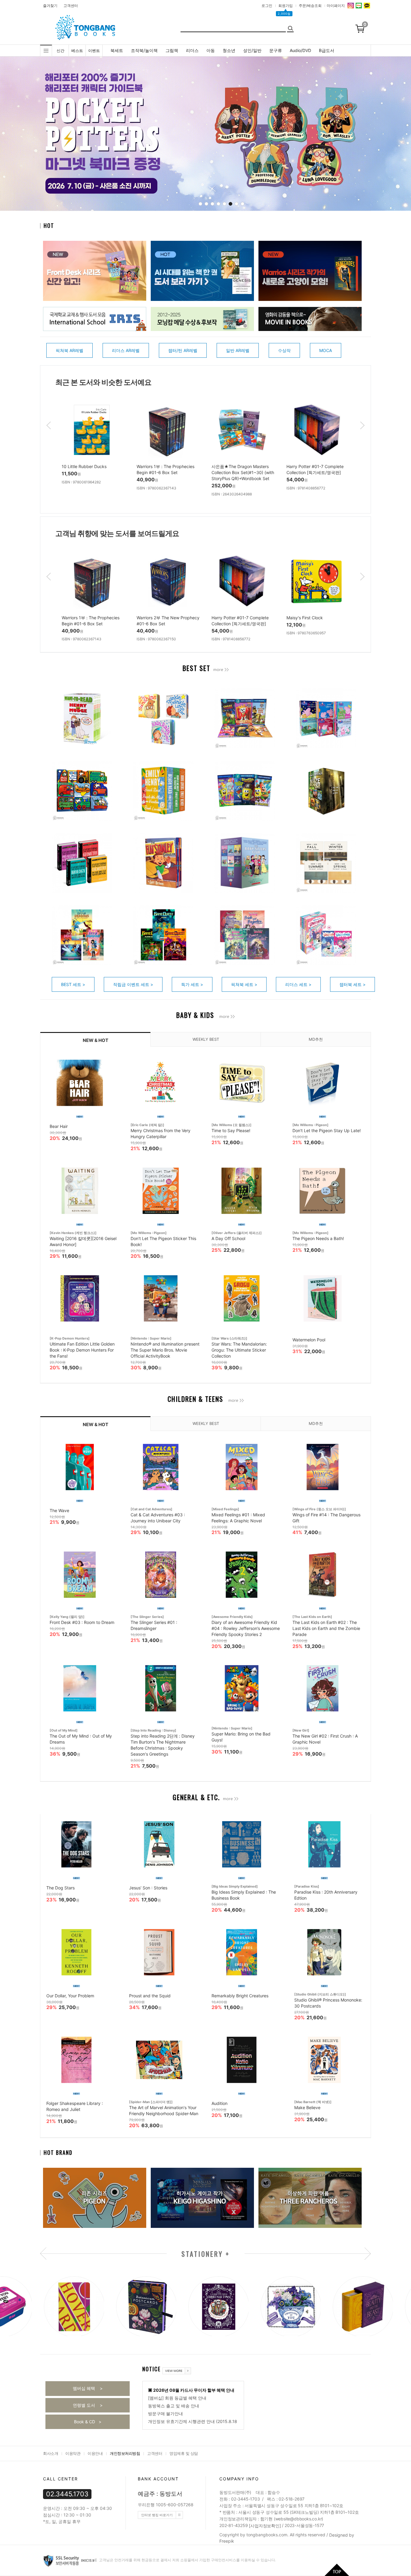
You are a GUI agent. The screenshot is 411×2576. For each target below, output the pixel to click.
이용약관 (73, 2453)
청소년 (229, 50)
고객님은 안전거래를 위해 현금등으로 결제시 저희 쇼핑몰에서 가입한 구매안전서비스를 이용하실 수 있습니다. (187, 2560)
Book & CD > (88, 2422)
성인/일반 (252, 50)
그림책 (172, 50)
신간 (60, 51)
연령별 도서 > (88, 2405)
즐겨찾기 (50, 6)
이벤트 (94, 51)
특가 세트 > (192, 984)
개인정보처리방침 (125, 2453)
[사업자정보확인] (265, 2526)
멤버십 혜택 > (88, 2388)
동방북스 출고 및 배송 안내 (174, 2406)
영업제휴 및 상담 (184, 2453)
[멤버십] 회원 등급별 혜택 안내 (177, 2398)
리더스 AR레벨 (126, 350)
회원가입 (286, 6)
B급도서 (327, 50)
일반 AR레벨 (238, 350)
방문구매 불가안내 (165, 2414)
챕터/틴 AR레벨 (183, 350)
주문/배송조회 (310, 6)
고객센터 (71, 6)
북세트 (117, 50)
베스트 (77, 51)
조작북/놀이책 (144, 50)
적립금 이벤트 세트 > (133, 984)
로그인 (267, 6)
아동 (211, 50)
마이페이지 (336, 6)
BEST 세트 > (73, 984)
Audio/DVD (300, 50)
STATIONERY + (206, 2254)
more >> (221, 670)
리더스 (192, 50)
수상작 (284, 350)
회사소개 (51, 2453)
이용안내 (95, 2453)
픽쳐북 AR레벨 (70, 350)
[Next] (392, 135)
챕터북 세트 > (352, 984)
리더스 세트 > (298, 984)
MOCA (326, 350)
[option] (93, 447)
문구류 (276, 50)
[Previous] (23, 135)
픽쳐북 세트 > (244, 984)
